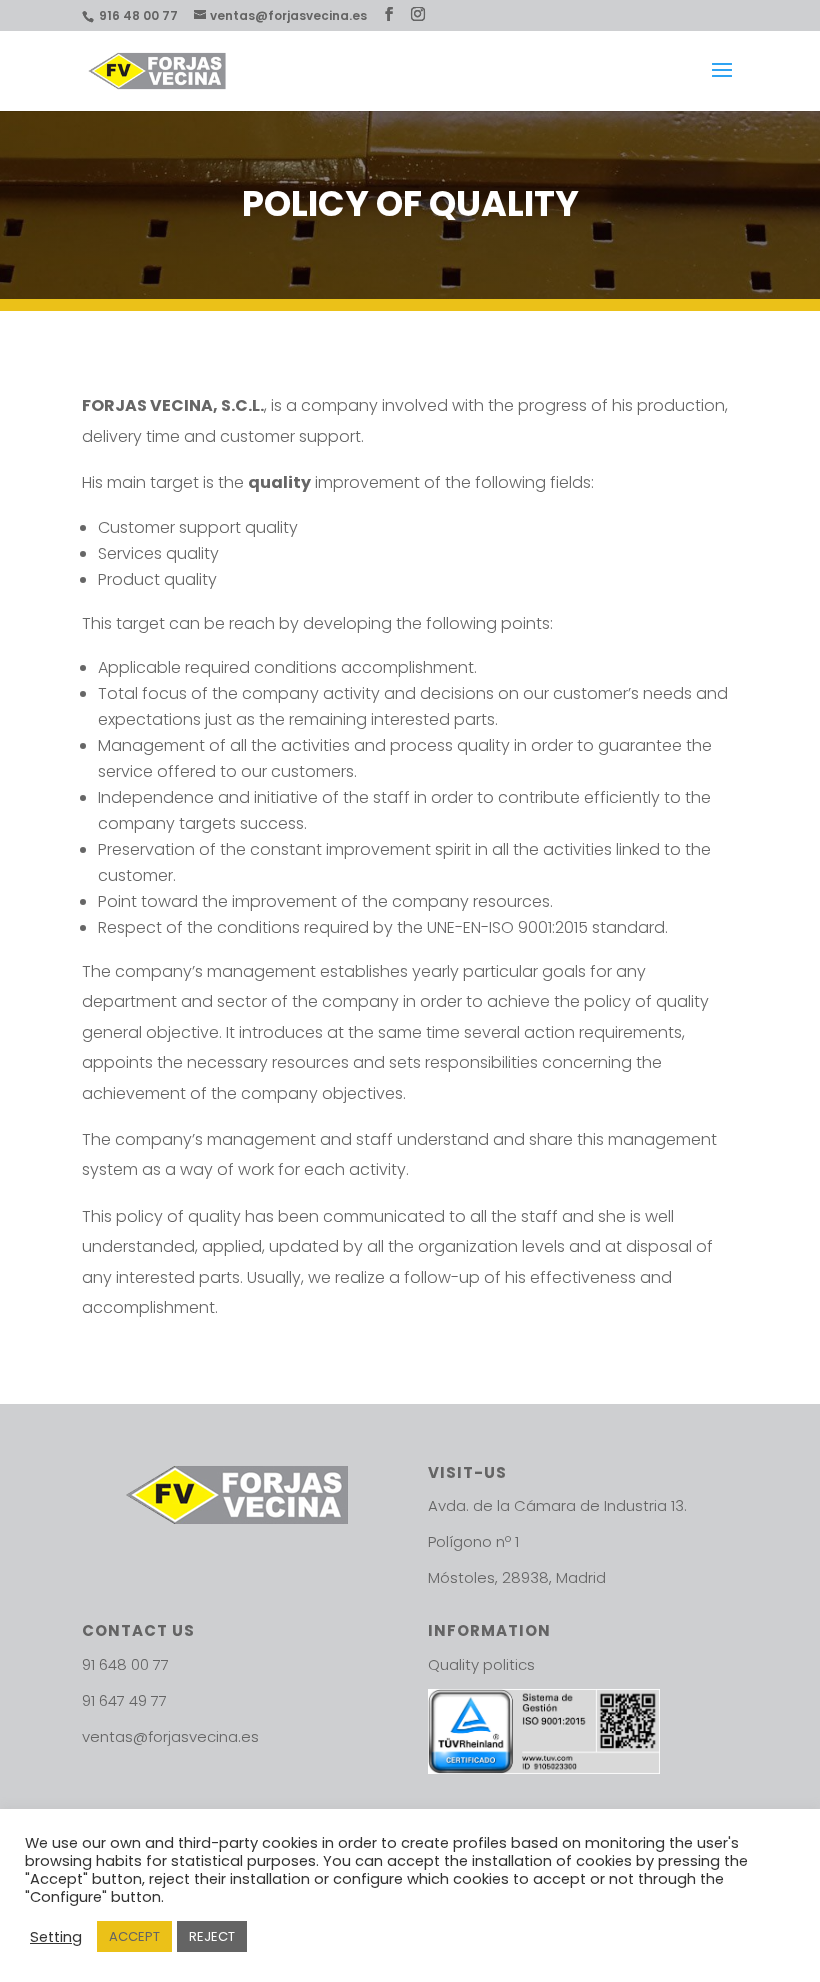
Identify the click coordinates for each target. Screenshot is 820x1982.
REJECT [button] (212, 1936)
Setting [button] (56, 1937)
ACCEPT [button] (134, 1936)
